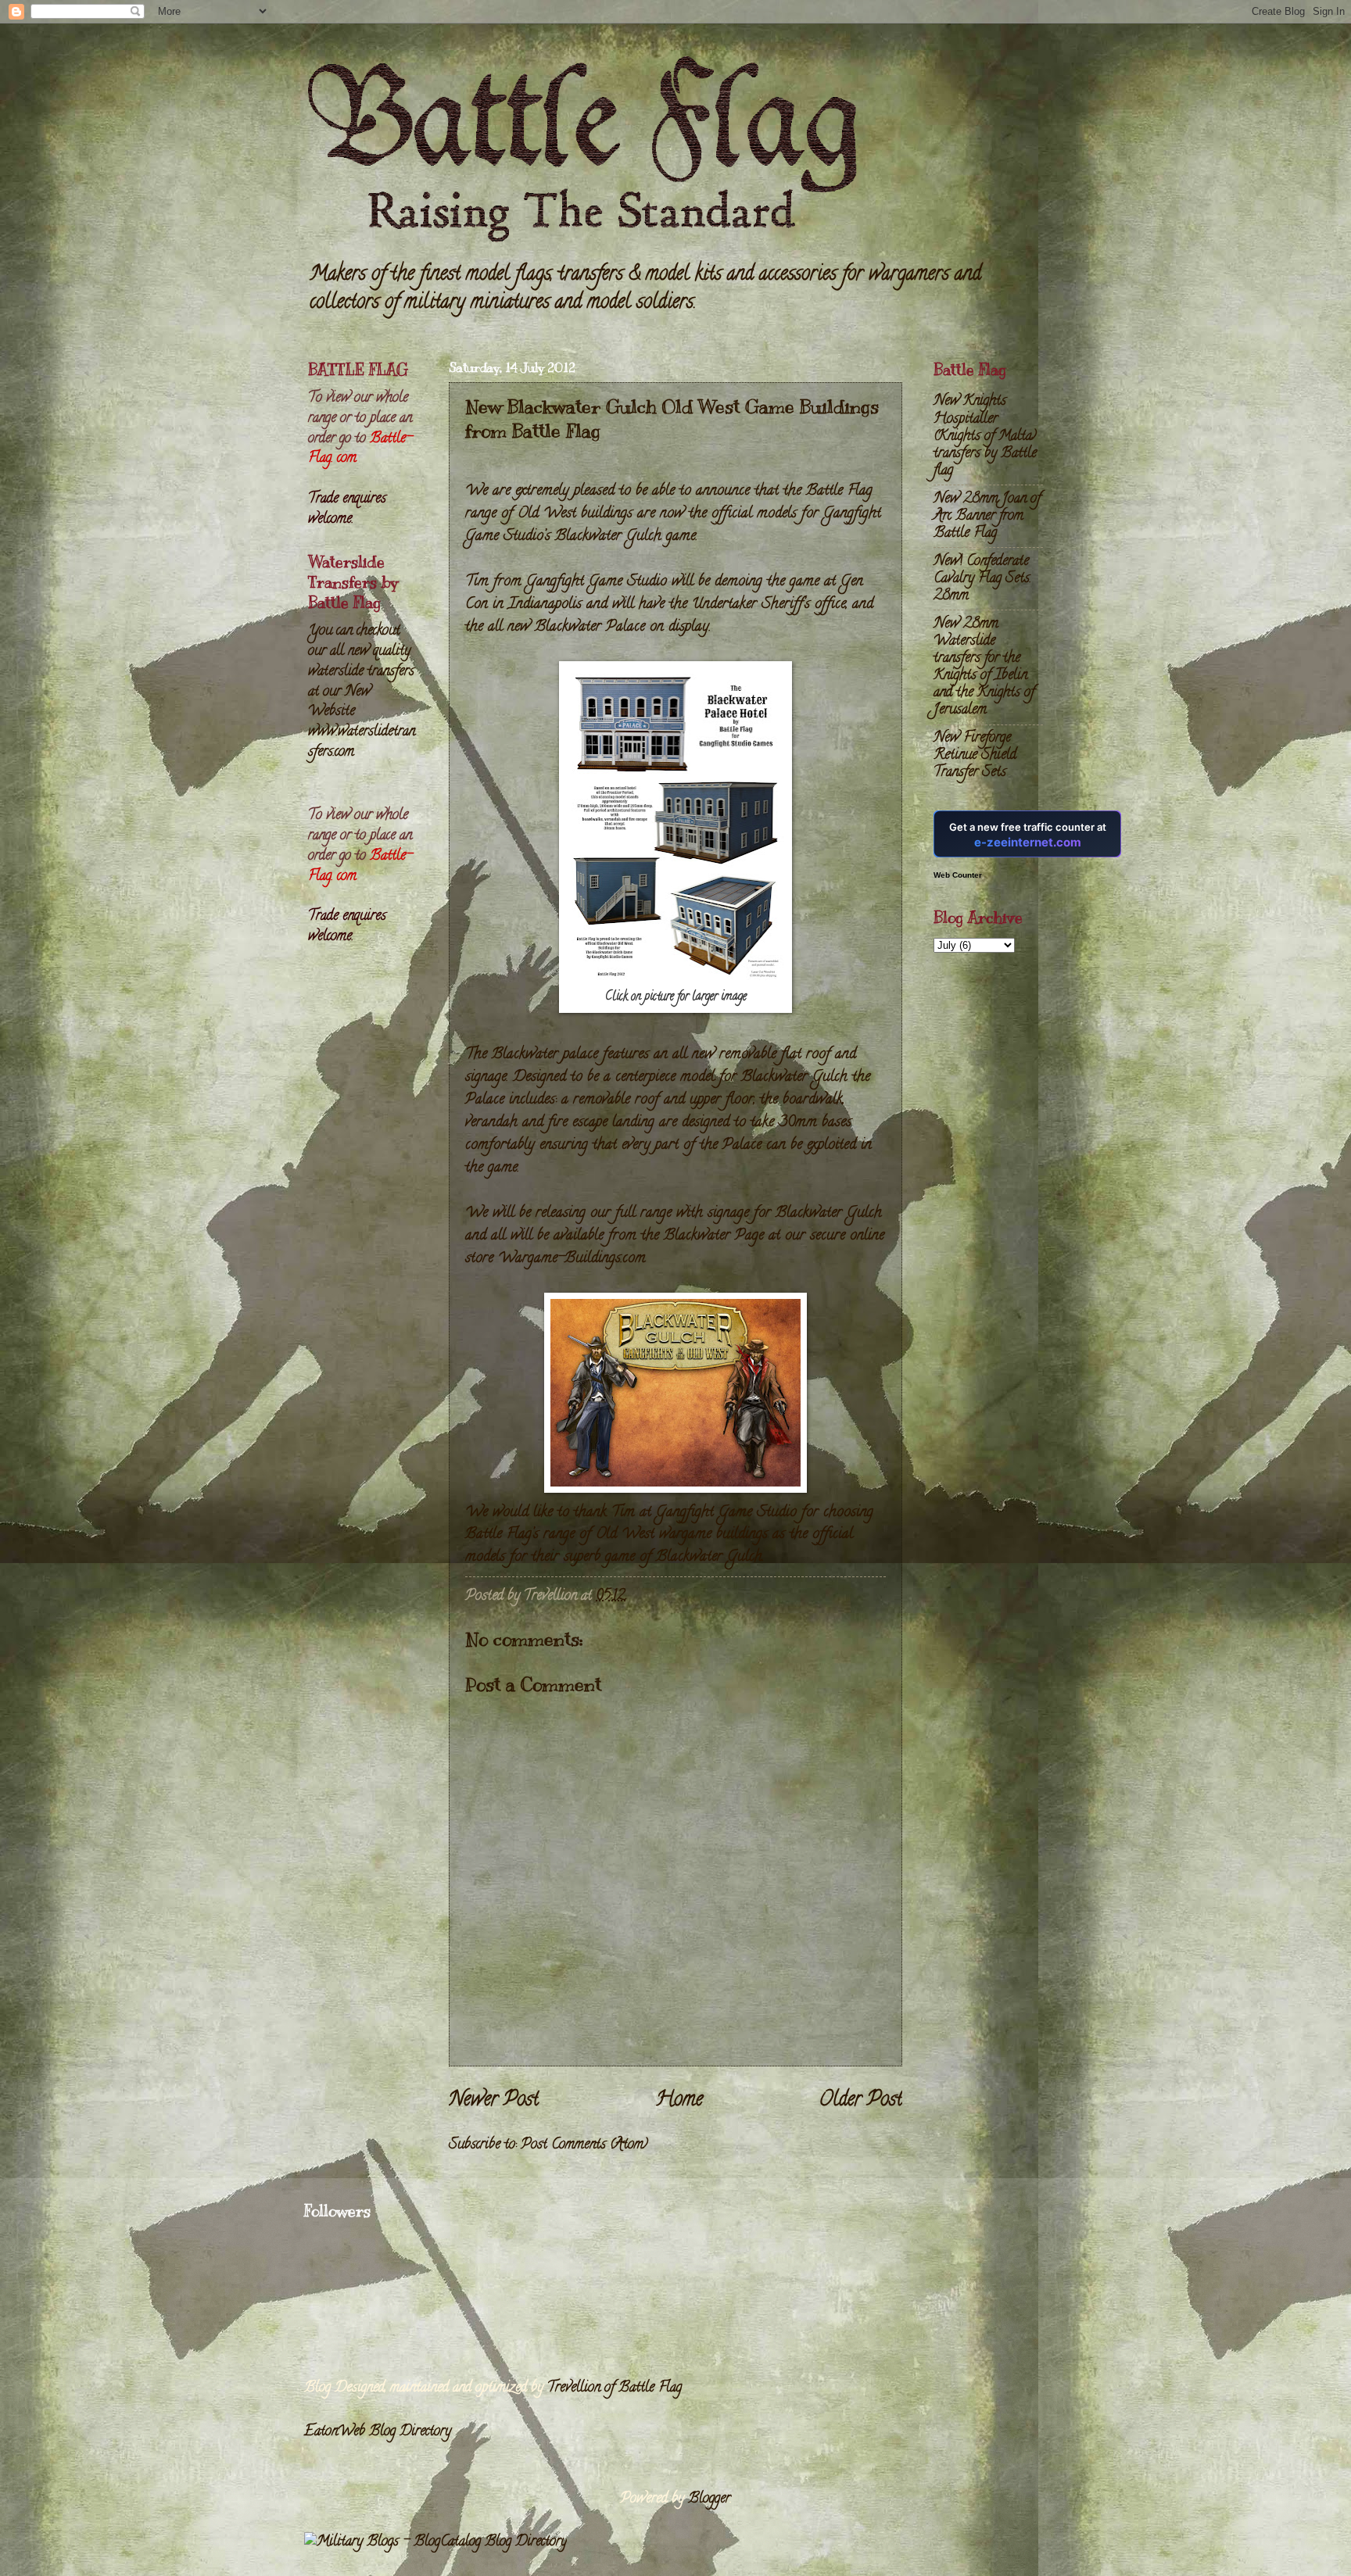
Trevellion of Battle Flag (615, 2388)
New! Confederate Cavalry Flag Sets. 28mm (982, 579)
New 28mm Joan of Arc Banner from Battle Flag (987, 516)
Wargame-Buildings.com (572, 1258)
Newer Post (494, 2101)
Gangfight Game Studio (726, 1512)
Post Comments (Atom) (584, 2145)
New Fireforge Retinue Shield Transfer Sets (975, 755)
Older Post (861, 2101)
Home (679, 2101)
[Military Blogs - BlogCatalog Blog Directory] (435, 2542)
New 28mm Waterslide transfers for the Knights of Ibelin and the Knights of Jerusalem (984, 667)
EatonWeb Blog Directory (378, 2432)
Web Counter (958, 875)
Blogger (709, 2499)
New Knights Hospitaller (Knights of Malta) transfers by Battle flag (985, 436)
